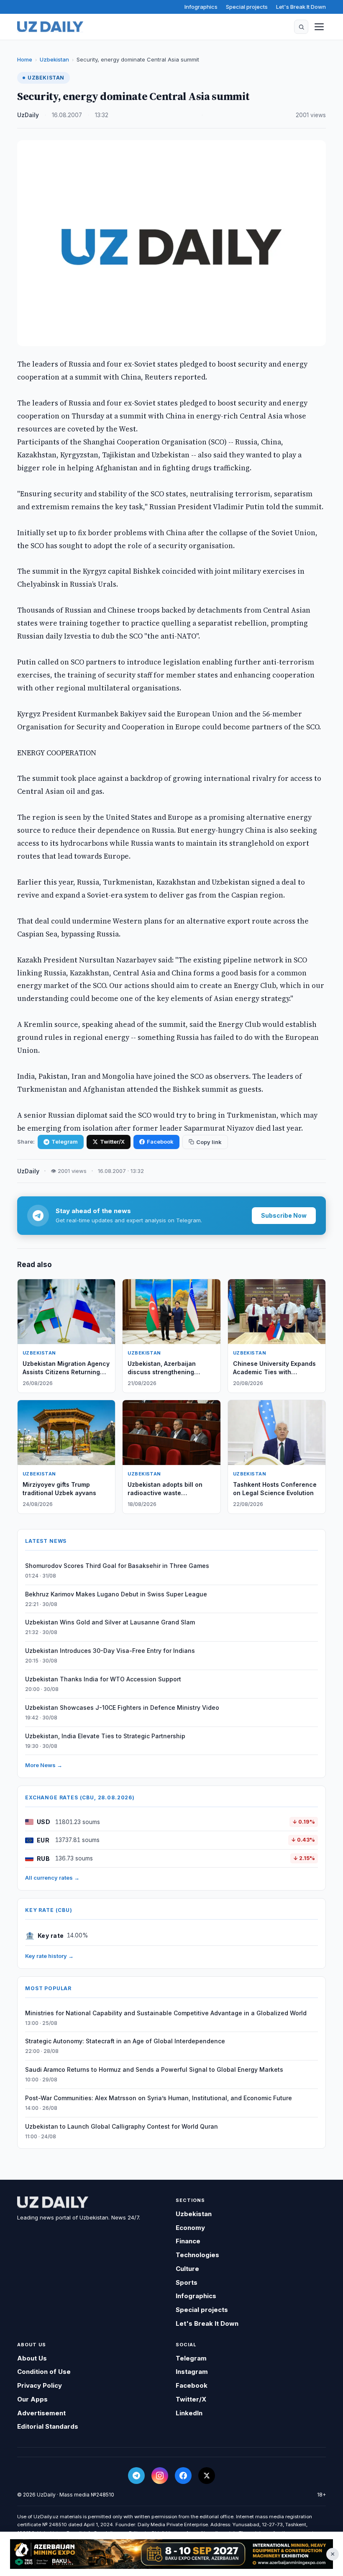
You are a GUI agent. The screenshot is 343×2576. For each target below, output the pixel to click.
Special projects (247, 7)
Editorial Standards (48, 2426)
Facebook (160, 1142)
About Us (32, 2358)
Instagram (192, 2372)
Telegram (65, 1142)
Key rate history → (49, 1956)
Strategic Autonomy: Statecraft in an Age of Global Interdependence (125, 2041)
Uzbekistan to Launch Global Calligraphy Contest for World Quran (122, 2126)
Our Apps (32, 2399)
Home (25, 59)
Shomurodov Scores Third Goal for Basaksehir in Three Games (117, 1566)
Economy (190, 2228)
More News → (44, 1765)
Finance (188, 2241)
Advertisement (41, 2413)
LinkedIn (189, 2413)
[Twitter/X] (207, 2476)
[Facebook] (183, 2476)
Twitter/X (112, 1142)
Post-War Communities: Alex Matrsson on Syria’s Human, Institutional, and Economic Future (159, 2098)
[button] (301, 27)
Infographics (201, 7)
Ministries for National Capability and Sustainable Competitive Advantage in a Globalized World (166, 2013)
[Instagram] (160, 2476)
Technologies (197, 2255)
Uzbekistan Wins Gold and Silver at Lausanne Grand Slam (110, 1622)
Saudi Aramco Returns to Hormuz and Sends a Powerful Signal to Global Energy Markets (154, 2069)
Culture (187, 2269)
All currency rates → (52, 1878)
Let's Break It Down (301, 7)
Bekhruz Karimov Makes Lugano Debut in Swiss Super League (116, 1594)
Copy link (209, 1142)
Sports (187, 2282)
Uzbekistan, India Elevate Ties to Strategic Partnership (105, 1736)
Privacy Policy (40, 2385)
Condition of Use (44, 2372)
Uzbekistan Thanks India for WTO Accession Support (103, 1679)
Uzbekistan (54, 59)
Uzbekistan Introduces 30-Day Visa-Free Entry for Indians (110, 1651)
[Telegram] (136, 2476)
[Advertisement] (171, 2554)
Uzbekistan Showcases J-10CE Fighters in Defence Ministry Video (122, 1707)
